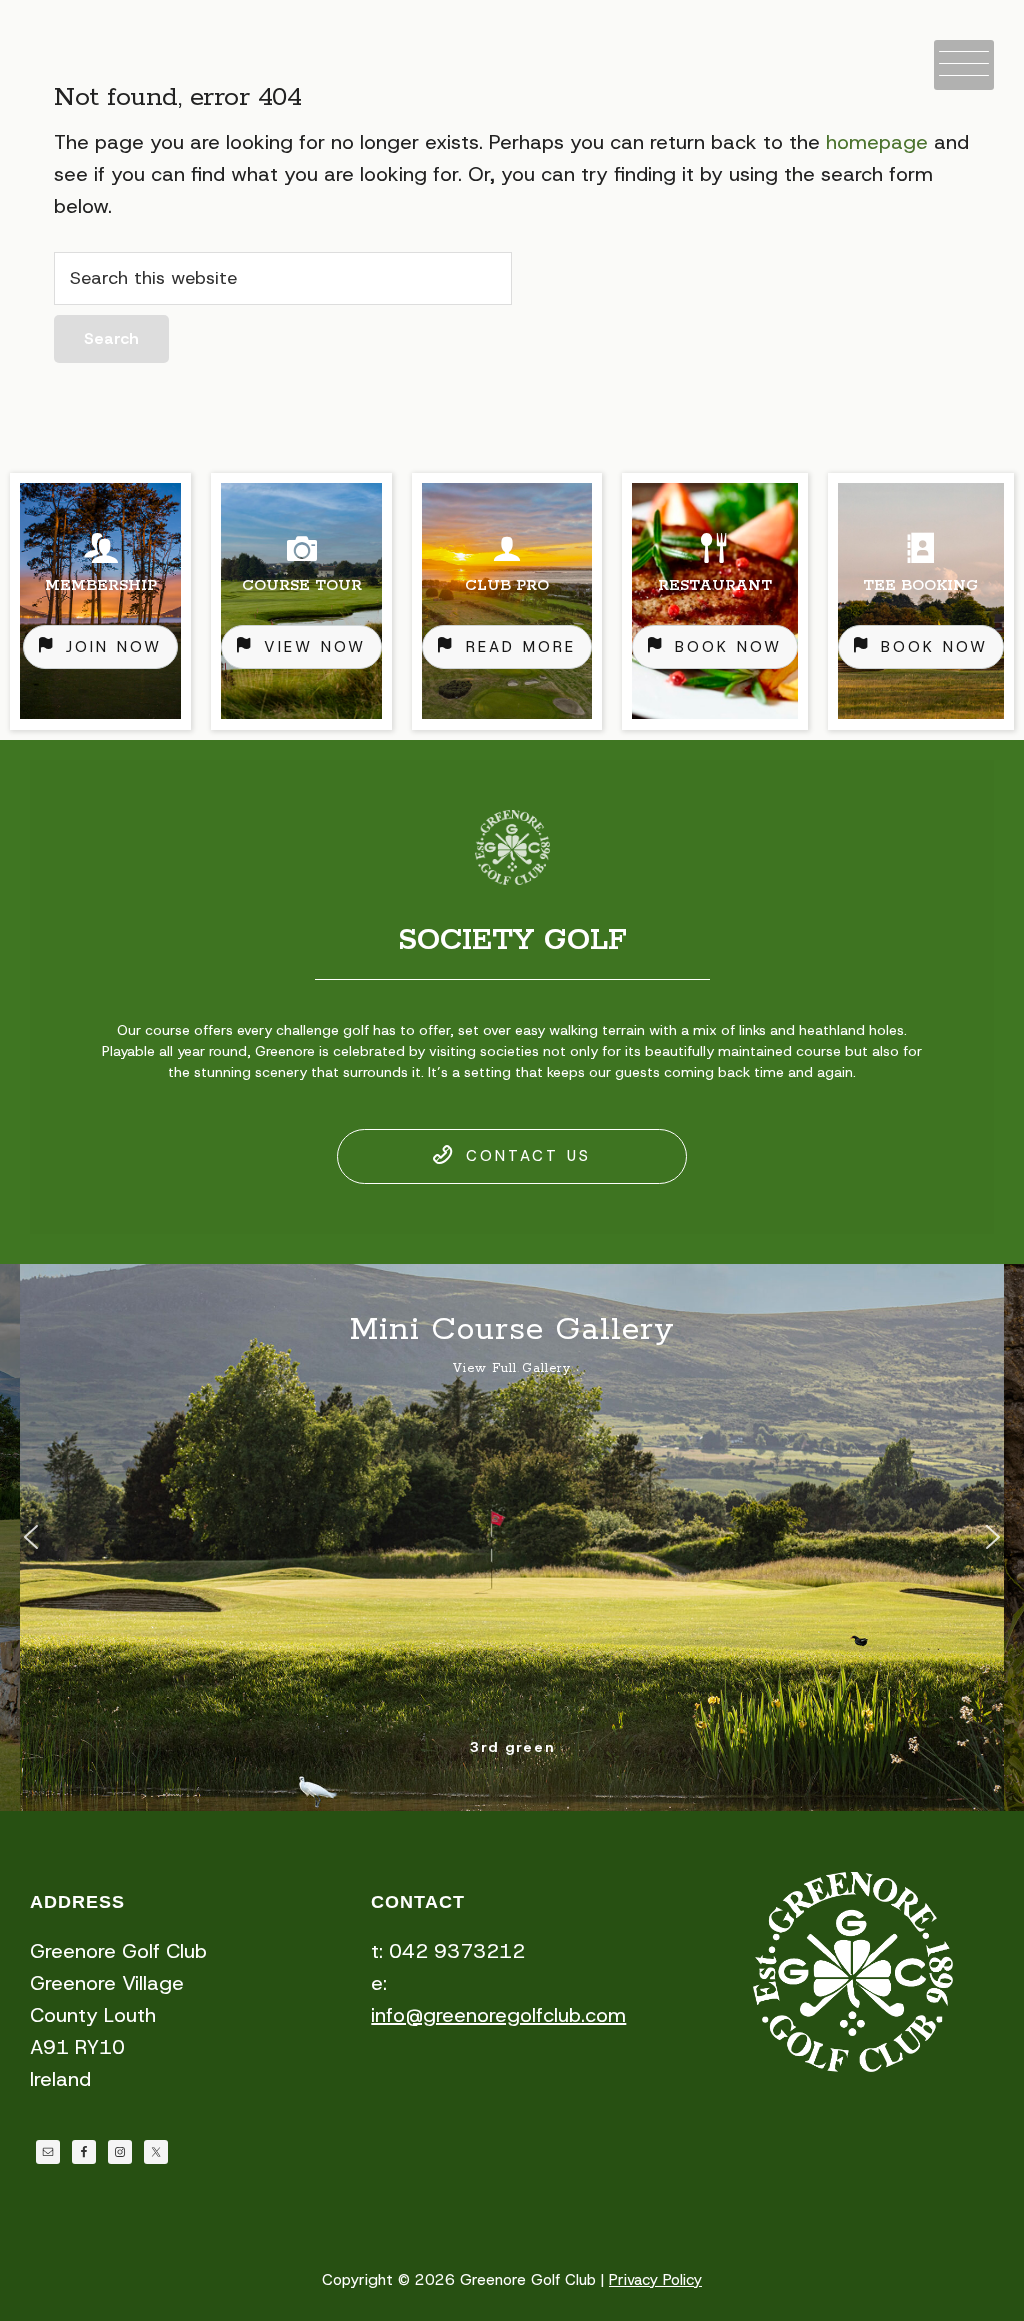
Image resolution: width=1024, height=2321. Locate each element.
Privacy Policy (655, 2280)
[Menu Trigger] (964, 65)
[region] (512, 601)
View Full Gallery (512, 1368)
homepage (877, 142)
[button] (31, 1537)
